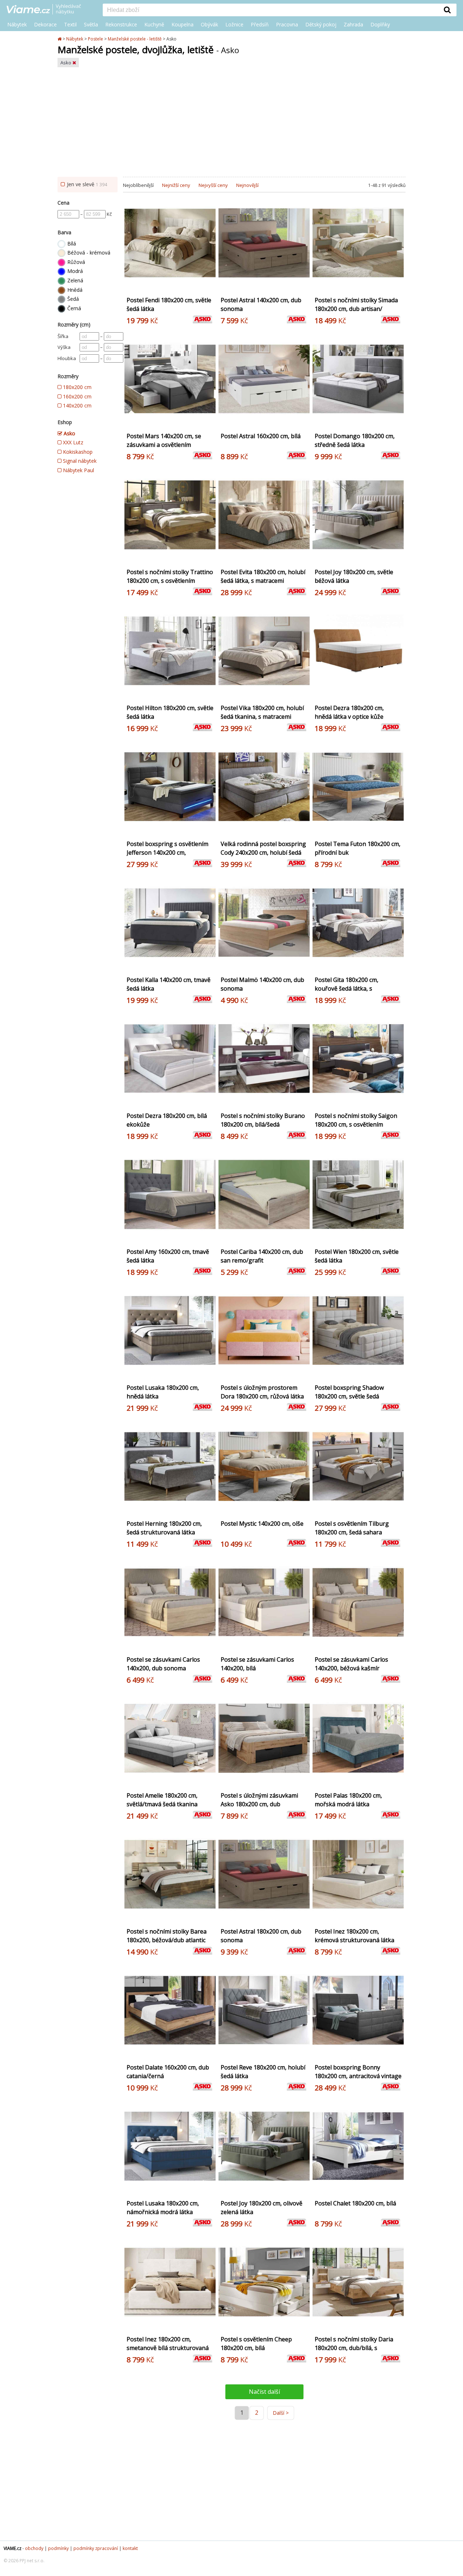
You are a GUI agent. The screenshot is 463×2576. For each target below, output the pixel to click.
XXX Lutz (72, 442)
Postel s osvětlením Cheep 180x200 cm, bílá (256, 2344)
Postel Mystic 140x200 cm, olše (262, 1524)
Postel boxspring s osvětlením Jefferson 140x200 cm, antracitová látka (167, 853)
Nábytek (17, 24)
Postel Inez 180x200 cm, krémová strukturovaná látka (354, 1936)
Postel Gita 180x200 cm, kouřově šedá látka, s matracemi (347, 988)
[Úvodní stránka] (60, 39)
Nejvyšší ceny (213, 185)
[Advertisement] (231, 123)
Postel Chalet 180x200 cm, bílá (355, 2203)
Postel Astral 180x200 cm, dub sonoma (261, 1936)
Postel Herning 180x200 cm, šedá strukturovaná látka (164, 1528)
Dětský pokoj (321, 24)
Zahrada (353, 24)
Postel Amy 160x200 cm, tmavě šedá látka (168, 1256)
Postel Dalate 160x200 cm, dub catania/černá (168, 2072)
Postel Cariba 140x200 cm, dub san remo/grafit (262, 1256)
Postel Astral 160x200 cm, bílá (261, 436)
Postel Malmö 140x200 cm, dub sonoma (262, 984)
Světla (91, 24)
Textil (70, 24)
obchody (34, 2548)
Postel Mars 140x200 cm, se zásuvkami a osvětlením (164, 440)
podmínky (58, 2548)
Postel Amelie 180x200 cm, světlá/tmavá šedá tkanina (162, 1800)
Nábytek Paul (78, 470)
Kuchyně (154, 24)
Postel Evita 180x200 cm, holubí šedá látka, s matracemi (263, 576)
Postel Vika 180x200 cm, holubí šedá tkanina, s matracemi (262, 712)
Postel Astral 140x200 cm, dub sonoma (261, 304)
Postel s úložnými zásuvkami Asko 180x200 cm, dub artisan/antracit (259, 1804)
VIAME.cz (12, 2548)
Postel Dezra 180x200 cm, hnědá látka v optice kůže (349, 712)
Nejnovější (247, 185)
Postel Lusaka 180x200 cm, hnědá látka (163, 1392)
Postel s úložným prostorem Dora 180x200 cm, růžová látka (262, 1392)
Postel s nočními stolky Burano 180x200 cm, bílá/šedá (263, 1120)
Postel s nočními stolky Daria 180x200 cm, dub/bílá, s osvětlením (354, 2348)
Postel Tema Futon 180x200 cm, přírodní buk (358, 848)
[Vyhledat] (447, 10)
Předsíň (260, 24)
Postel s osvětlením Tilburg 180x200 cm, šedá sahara (352, 1528)
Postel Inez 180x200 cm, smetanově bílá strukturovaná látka (168, 2348)
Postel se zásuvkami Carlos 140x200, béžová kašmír (351, 1664)
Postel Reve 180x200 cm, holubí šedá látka (263, 2072)
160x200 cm (77, 396)
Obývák (209, 24)
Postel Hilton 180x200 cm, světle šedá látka (170, 712)
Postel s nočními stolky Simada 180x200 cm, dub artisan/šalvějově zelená (356, 309)
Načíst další (264, 2392)
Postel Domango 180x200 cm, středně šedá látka (355, 440)
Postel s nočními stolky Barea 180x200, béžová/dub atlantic (167, 1936)
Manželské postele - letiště (135, 39)
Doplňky (380, 24)
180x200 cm (77, 387)
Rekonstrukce (121, 24)
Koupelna (182, 24)
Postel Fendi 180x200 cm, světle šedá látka (169, 304)
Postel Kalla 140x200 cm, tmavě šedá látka (169, 984)
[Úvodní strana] (49, 10)
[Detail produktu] (209, 286)
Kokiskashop (77, 452)
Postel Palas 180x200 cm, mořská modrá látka (348, 1800)
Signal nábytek (79, 461)
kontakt (130, 2548)
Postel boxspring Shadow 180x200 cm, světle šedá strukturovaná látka (349, 1396)
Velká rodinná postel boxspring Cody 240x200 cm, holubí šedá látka (263, 853)
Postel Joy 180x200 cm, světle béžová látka (354, 576)
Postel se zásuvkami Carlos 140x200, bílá (257, 1664)
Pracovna (287, 24)
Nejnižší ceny (176, 185)
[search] (271, 10)
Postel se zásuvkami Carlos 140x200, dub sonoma (163, 1664)
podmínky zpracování (96, 2548)
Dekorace (45, 24)
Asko (66, 63)
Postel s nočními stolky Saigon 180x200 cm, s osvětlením (356, 1120)
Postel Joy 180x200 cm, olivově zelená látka (262, 2208)
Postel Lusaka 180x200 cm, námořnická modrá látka (163, 2208)
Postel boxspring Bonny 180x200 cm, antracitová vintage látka (358, 2076)
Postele (95, 39)
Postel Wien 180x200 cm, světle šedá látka (357, 1256)
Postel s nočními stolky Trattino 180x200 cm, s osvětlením (170, 576)
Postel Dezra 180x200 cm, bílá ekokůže (167, 1120)
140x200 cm (77, 405)
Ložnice (234, 24)
